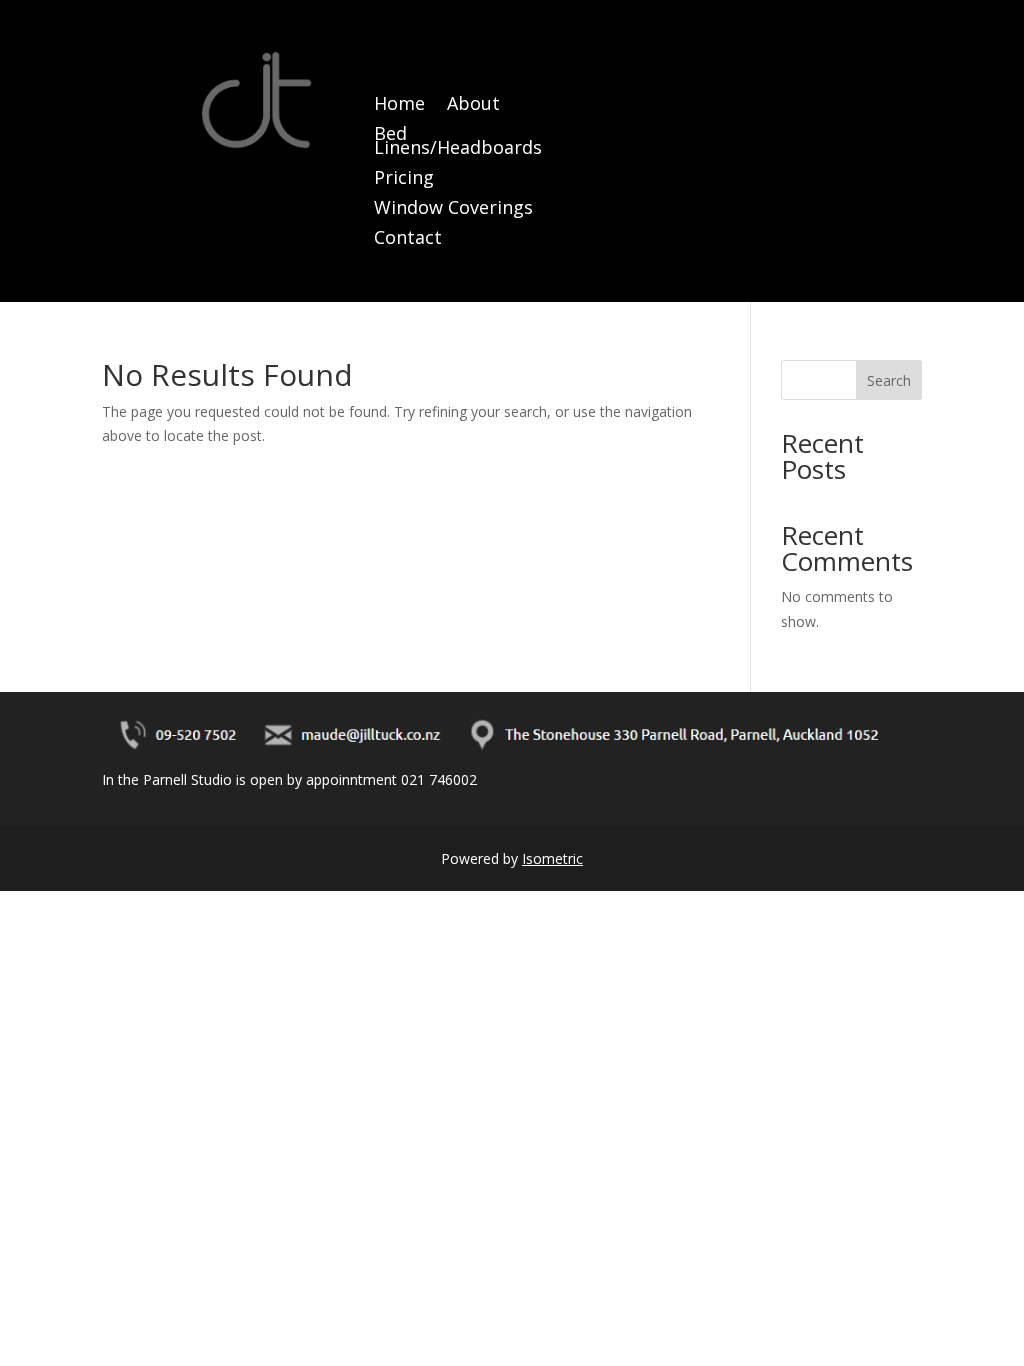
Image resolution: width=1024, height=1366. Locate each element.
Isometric (552, 858)
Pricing (404, 179)
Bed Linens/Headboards (458, 142)
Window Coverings (453, 209)
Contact (408, 239)
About (473, 105)
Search (889, 380)
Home (399, 105)
